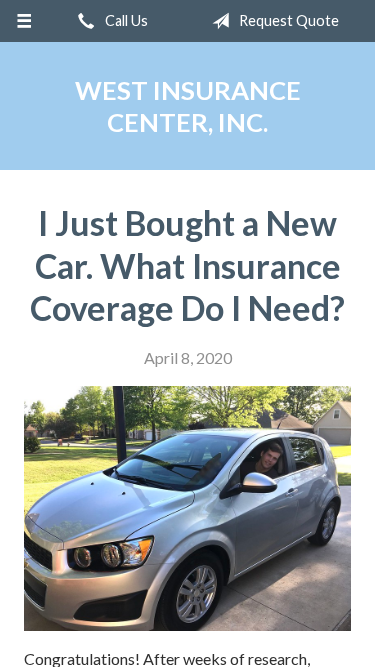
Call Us (125, 20)
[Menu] (24, 21)
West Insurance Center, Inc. (188, 106)
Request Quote (287, 20)
